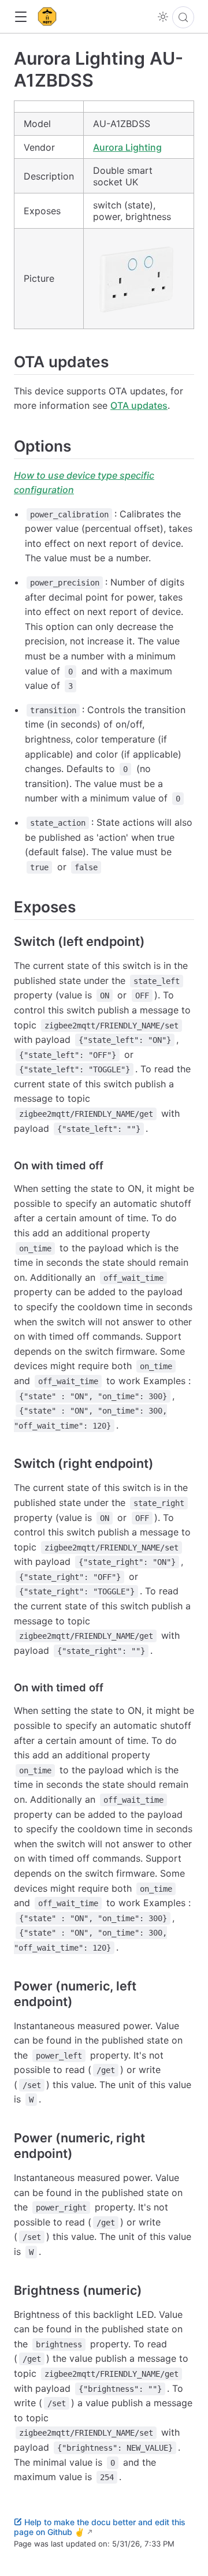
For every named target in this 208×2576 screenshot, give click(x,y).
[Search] (183, 17)
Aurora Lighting (127, 147)
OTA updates (139, 405)
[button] (21, 17)
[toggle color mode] (163, 17)
